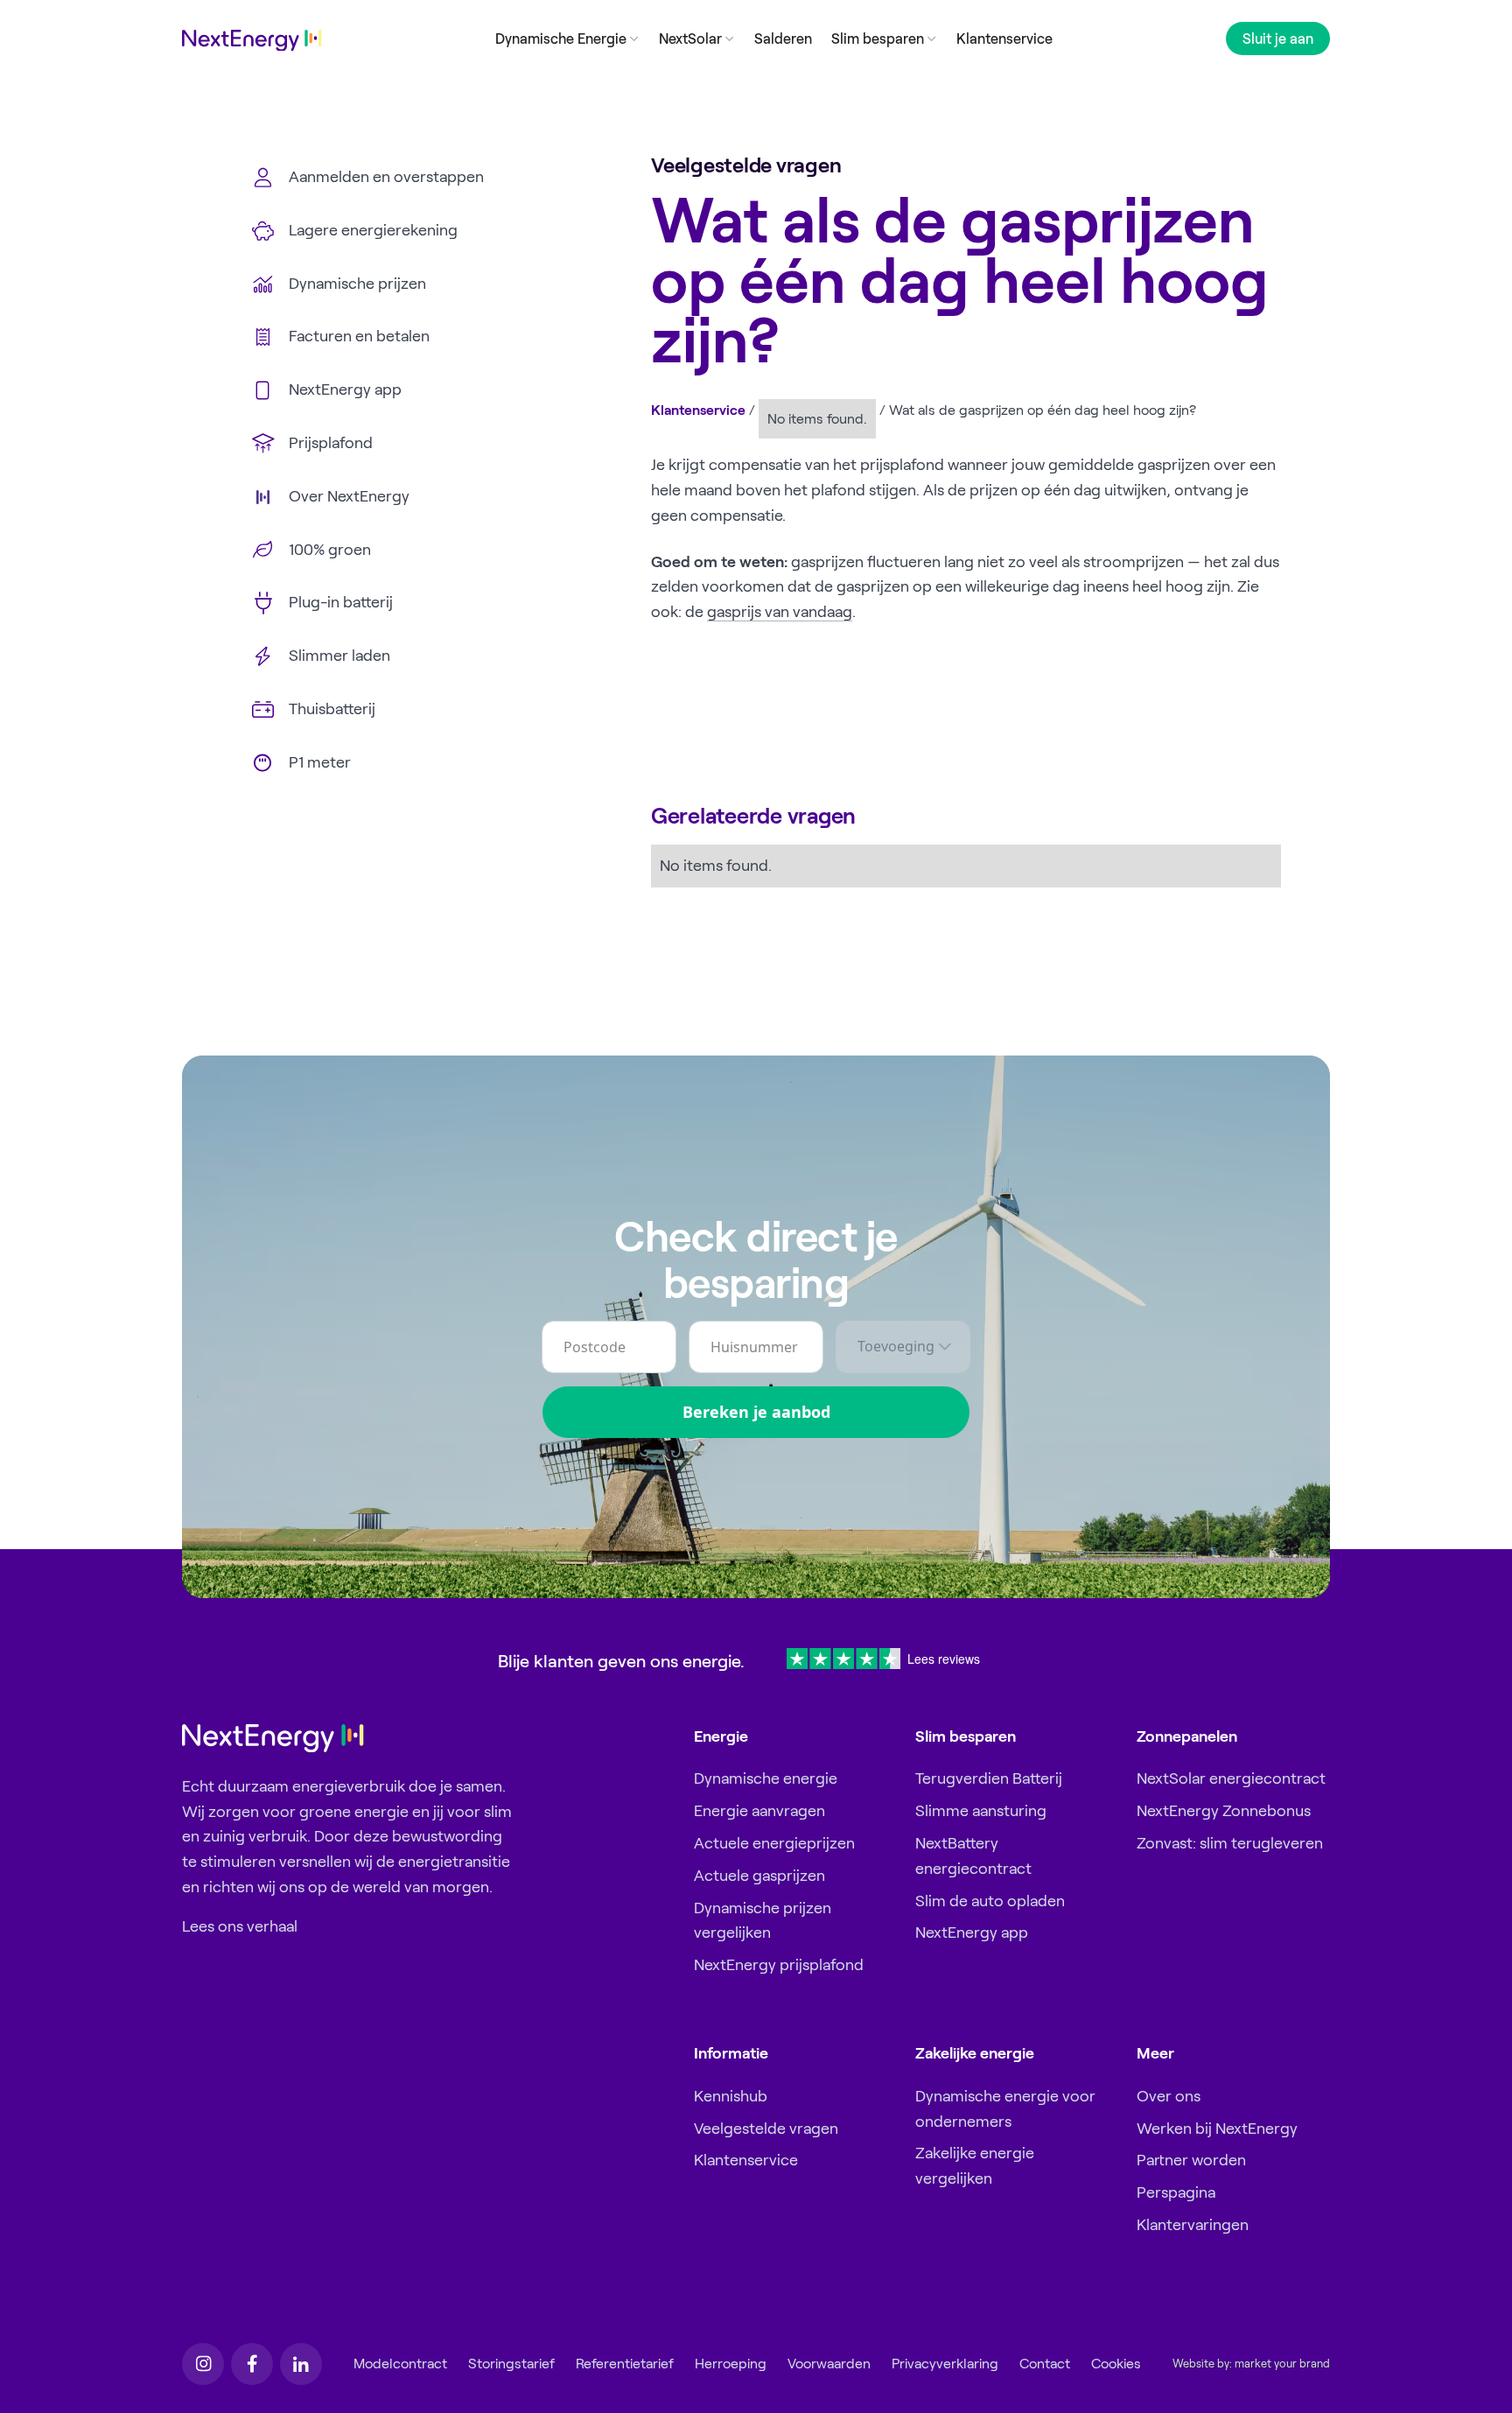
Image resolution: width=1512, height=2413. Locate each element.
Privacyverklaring (945, 2364)
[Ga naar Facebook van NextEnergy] (252, 2364)
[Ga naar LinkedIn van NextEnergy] (301, 2364)
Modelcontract (400, 2364)
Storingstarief (511, 2364)
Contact (1045, 2364)
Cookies (1116, 2364)
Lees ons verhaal (240, 1926)
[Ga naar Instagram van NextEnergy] (203, 2364)
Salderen (783, 39)
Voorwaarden (829, 2364)
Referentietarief (625, 2364)
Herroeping (731, 2364)
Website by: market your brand (1251, 2364)
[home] (252, 41)
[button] (567, 38)
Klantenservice (1004, 39)
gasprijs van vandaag (780, 612)
